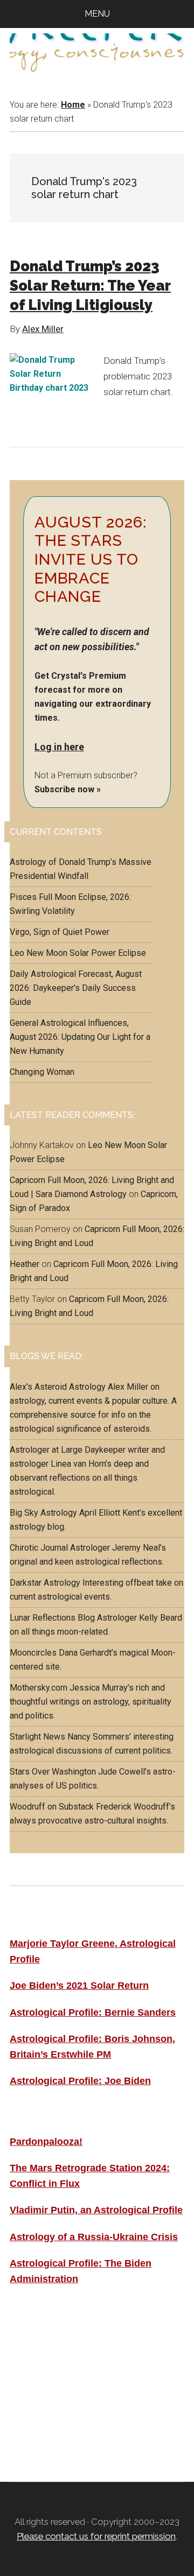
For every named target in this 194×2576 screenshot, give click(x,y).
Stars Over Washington (53, 1772)
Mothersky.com (39, 1688)
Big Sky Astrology (43, 1513)
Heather (25, 1264)
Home (73, 105)
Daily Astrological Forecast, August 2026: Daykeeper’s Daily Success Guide (76, 988)
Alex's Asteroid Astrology (58, 1387)
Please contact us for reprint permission (96, 2536)
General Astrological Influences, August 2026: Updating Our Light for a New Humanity (80, 1037)
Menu (97, 14)
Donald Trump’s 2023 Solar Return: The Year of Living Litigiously (90, 286)
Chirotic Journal (39, 1548)
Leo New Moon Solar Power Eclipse (78, 953)
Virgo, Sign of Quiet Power (60, 932)
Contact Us (37, 2412)
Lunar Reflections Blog (52, 1618)
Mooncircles (33, 1653)
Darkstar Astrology (45, 1583)
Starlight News (37, 1737)
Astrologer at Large (46, 1450)
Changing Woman (42, 1072)
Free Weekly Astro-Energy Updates (95, 2340)
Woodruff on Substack (52, 1807)
